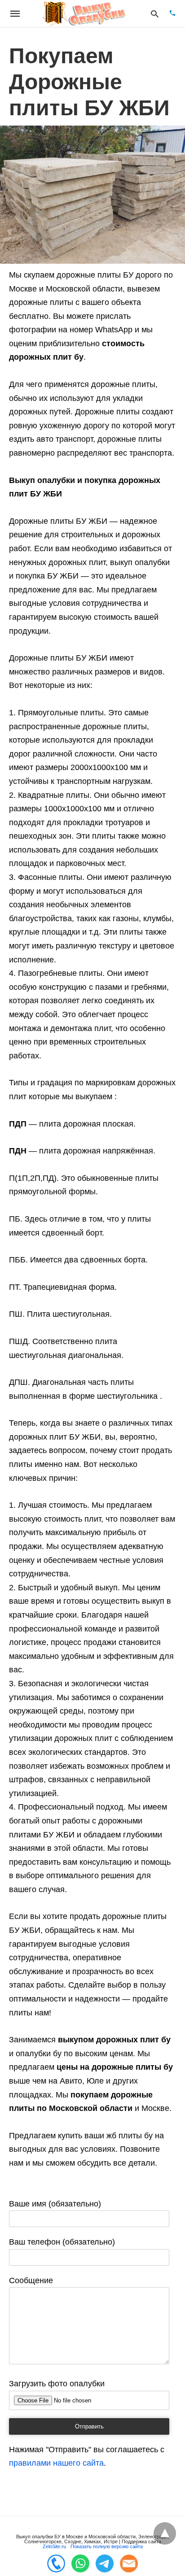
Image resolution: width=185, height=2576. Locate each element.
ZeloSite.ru (54, 2546)
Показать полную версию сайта (107, 2546)
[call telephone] (172, 14)
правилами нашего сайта (56, 2463)
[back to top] (165, 2533)
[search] (155, 14)
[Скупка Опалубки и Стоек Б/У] (84, 14)
